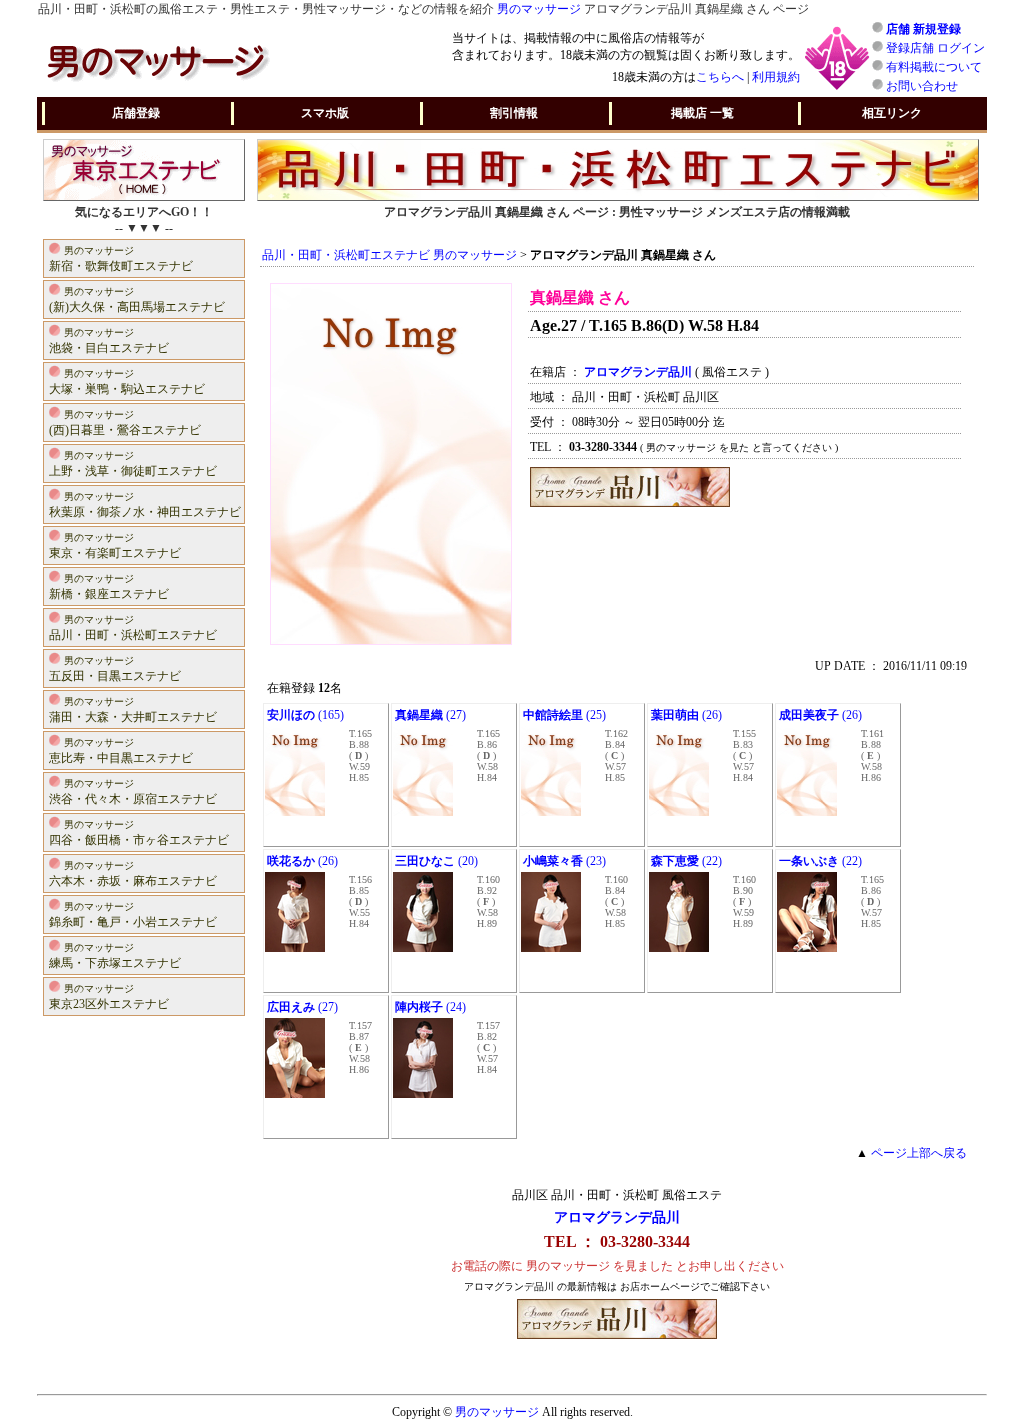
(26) (686, 715)
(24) (430, 1007)
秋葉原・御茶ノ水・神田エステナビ (145, 505)
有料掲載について (934, 67)
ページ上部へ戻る (919, 1153)
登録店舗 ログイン (935, 48)
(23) (564, 861)
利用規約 (776, 77)
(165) (305, 715)
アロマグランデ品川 (617, 1217)
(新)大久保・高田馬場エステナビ (137, 300)
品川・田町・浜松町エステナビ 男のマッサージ (389, 255)
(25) (564, 715)
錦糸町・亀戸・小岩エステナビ (133, 915)
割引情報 (514, 113)
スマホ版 (325, 113)
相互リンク (892, 113)
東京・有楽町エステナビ (115, 546)
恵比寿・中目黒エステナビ (121, 751)
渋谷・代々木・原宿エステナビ (133, 792)
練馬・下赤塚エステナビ (115, 956)
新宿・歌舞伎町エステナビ (121, 259)
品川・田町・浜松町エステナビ (133, 628)
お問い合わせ (922, 86)
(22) (686, 861)
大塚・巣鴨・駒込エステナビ (127, 382)
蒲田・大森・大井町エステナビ (133, 710)
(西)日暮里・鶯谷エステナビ (125, 423)
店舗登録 (136, 113)
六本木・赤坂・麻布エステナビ (133, 874)
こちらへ (720, 77)
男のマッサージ (539, 9)
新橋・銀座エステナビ (109, 587)
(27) (430, 715)
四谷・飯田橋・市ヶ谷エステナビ (139, 833)
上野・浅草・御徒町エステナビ (133, 464)
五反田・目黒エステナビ (115, 669)
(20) (436, 861)
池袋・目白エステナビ (109, 341)
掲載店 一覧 (702, 113)
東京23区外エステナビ (109, 997)
